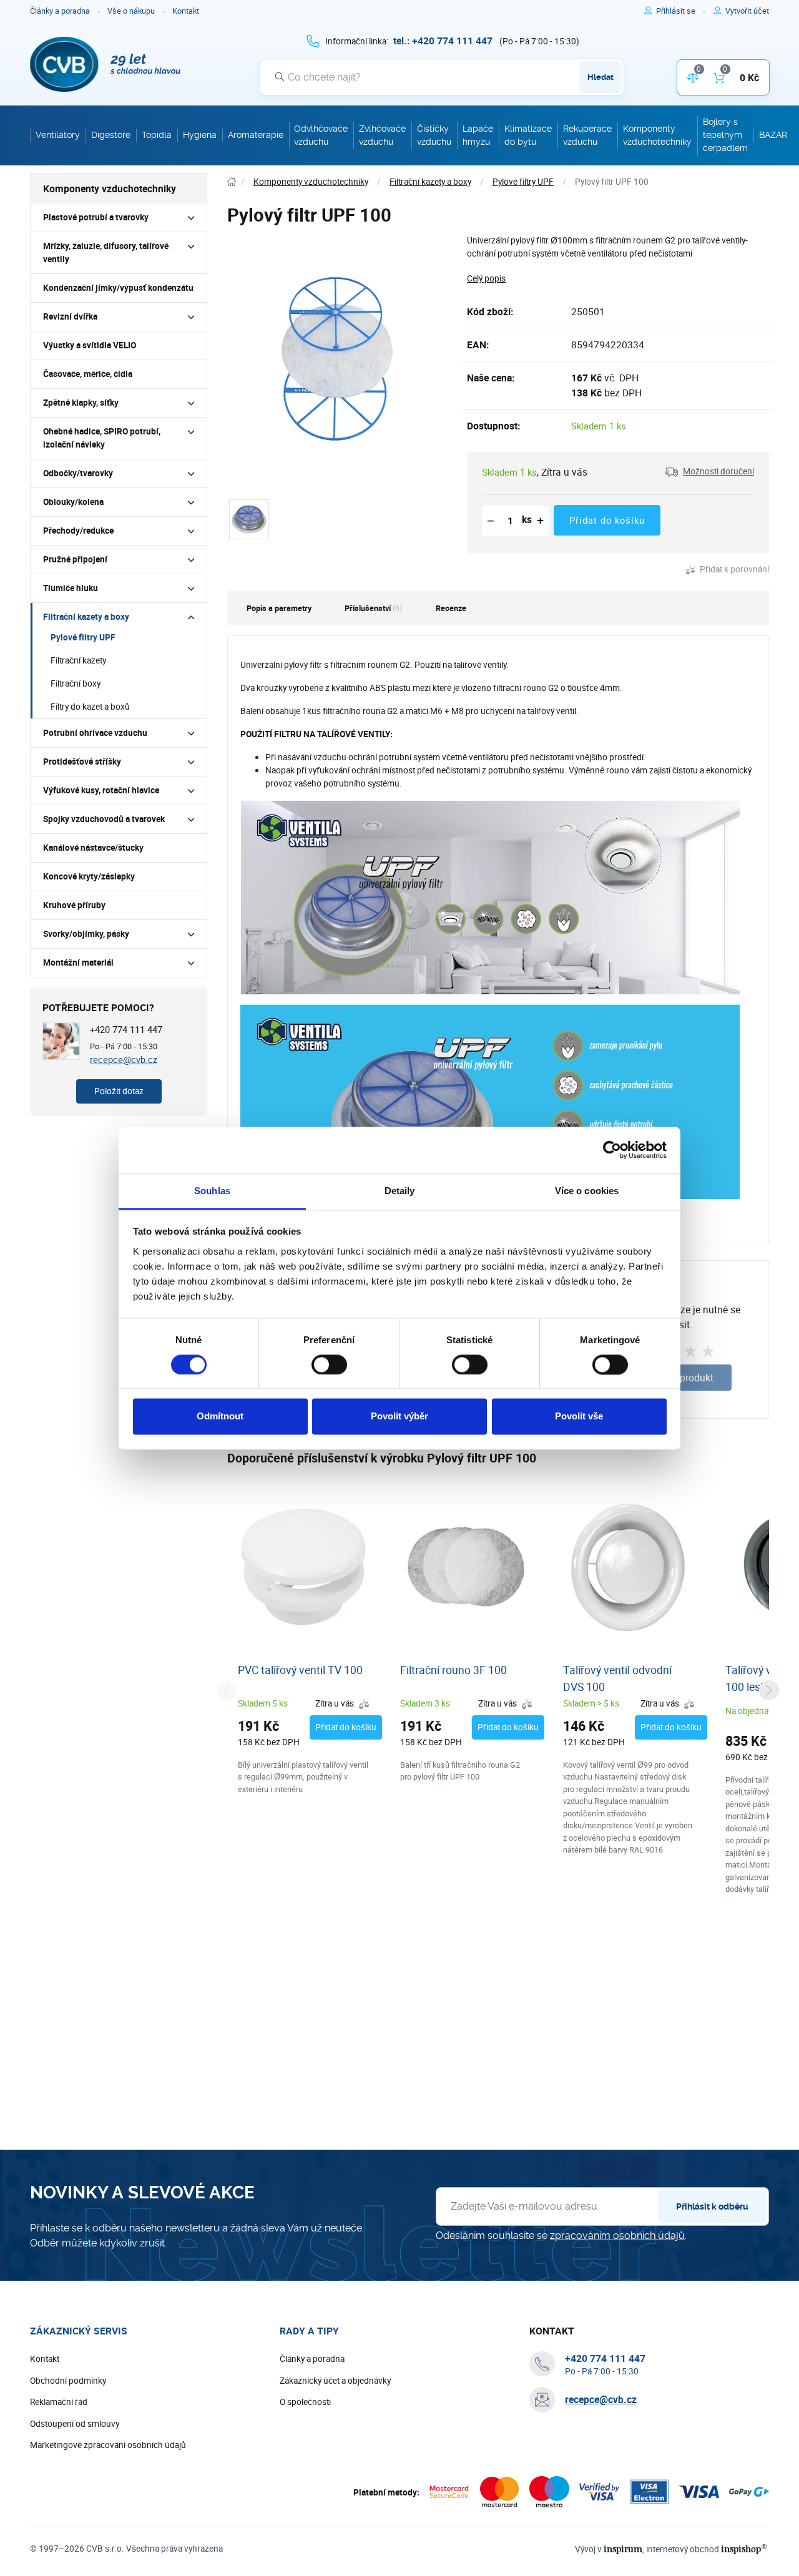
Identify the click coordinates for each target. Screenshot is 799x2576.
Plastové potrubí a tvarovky (96, 217)
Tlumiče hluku (71, 588)
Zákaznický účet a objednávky (335, 2381)
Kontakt (186, 11)
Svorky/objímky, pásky (86, 934)
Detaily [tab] (400, 1191)
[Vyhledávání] (280, 77)
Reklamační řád (59, 2402)
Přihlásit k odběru (712, 2206)
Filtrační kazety (78, 660)
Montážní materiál (78, 962)
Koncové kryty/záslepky (89, 876)
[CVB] (105, 64)
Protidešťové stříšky (82, 762)
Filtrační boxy (76, 683)
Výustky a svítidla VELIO (90, 345)
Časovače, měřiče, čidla (88, 374)
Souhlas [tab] (212, 1191)
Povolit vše (579, 1417)
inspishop (744, 2549)
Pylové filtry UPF (83, 637)
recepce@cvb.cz (124, 1059)
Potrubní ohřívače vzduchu (95, 733)
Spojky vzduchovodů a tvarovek (104, 819)
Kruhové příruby (74, 905)
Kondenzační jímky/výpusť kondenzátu (118, 288)
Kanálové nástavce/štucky (93, 848)
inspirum (623, 2549)
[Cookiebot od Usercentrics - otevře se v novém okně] (612, 1150)
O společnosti (305, 2402)
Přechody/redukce (78, 531)
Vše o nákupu (131, 11)
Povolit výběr (399, 1417)
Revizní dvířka (70, 316)
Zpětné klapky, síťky (81, 403)
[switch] (329, 1364)
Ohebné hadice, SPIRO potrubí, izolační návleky (102, 438)
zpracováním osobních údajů (617, 2236)
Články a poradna (60, 11)
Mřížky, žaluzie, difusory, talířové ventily (106, 252)
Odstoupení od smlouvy (75, 2424)
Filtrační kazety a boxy (86, 617)
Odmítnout (220, 1417)
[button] (709, 472)
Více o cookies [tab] (587, 1191)
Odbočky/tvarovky (78, 473)
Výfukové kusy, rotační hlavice (101, 790)
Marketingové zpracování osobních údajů (108, 2445)
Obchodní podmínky (68, 2381)
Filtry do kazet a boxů (90, 707)
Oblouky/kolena (73, 502)
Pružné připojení (75, 559)
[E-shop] (232, 182)
